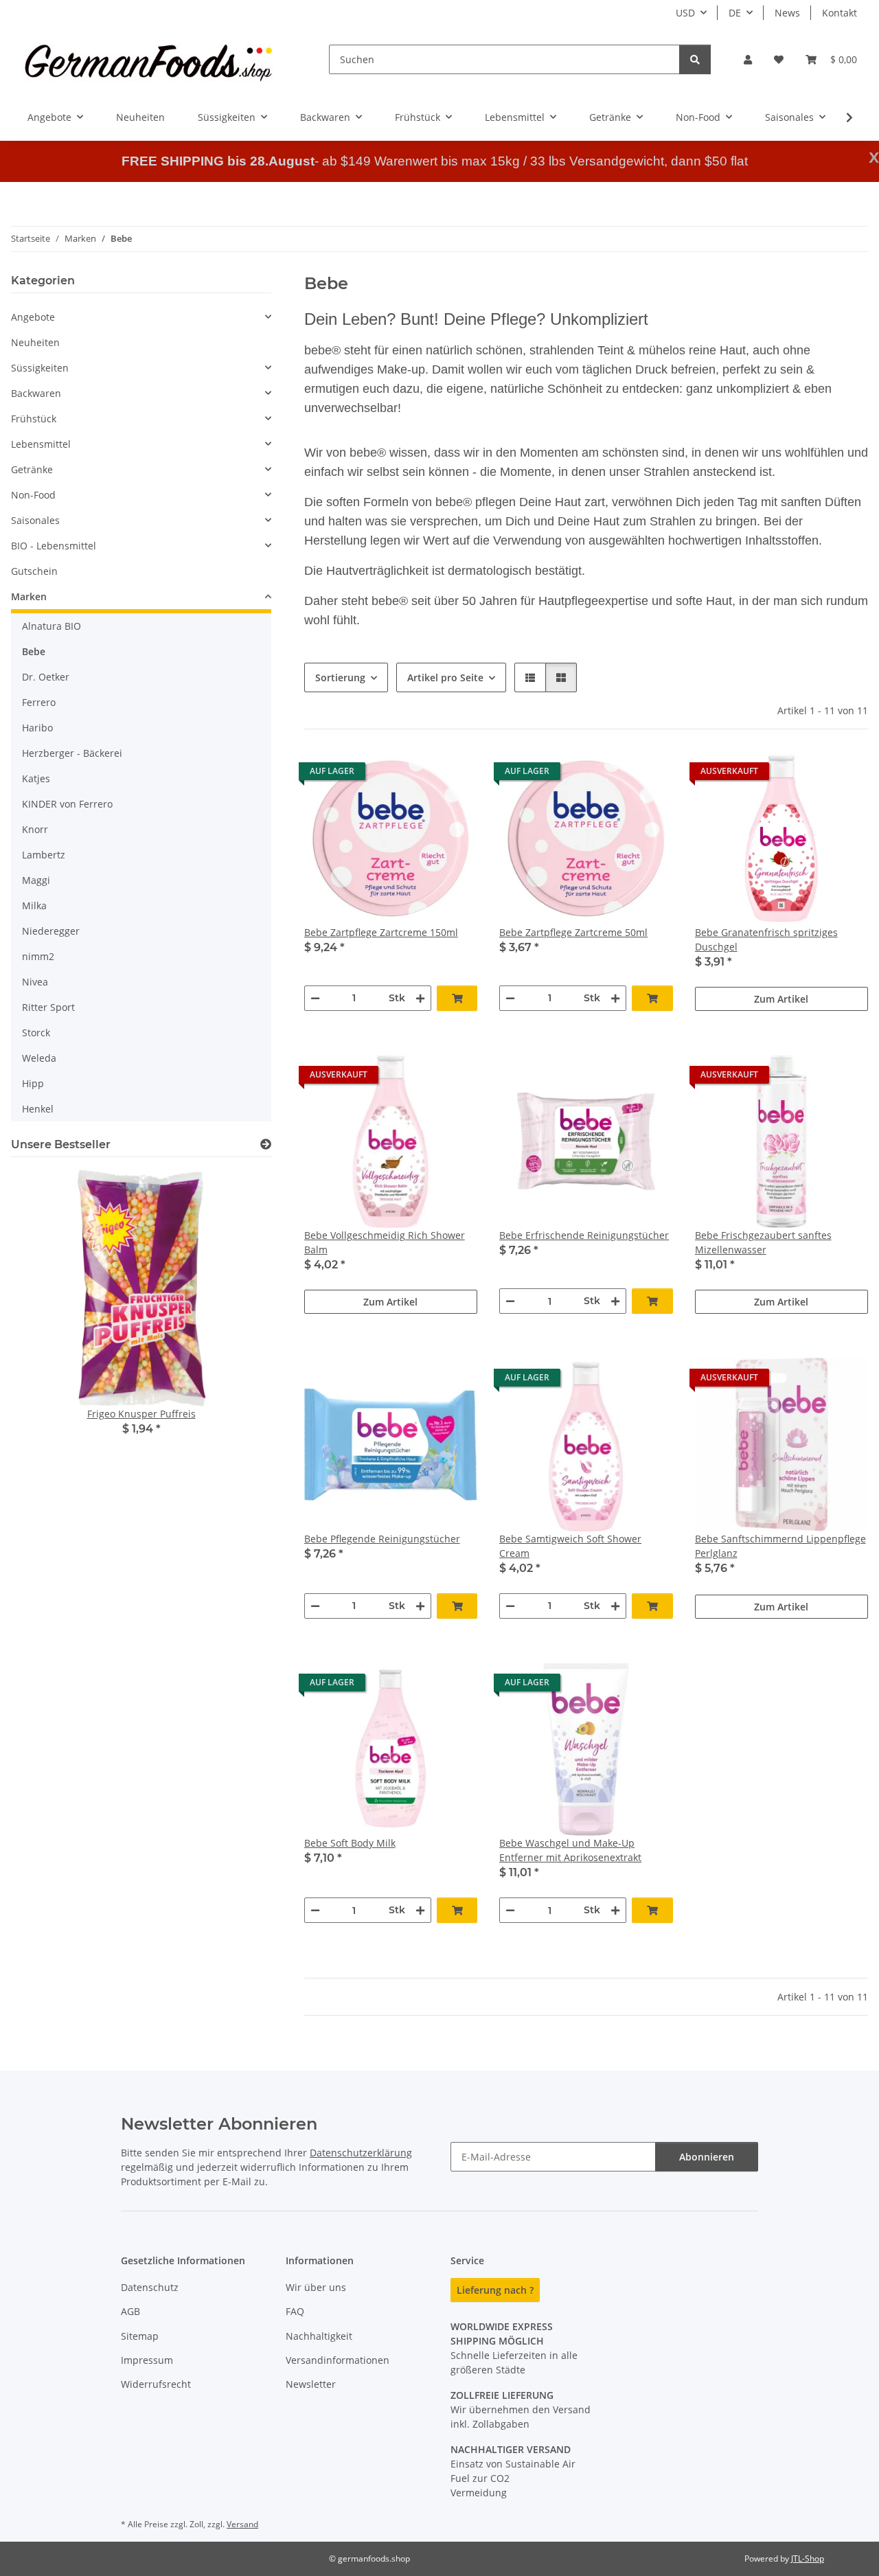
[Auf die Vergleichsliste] (418, 775)
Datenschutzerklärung (361, 2153)
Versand (242, 2524)
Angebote (33, 317)
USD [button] (685, 13)
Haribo (37, 728)
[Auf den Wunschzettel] (454, 775)
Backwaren (36, 393)
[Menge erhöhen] (420, 998)
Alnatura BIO (52, 626)
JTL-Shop (808, 2558)
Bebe (34, 651)
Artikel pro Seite (445, 677)
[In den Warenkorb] (457, 998)
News (787, 13)
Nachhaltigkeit (319, 2336)
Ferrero (39, 702)
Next (237, 1312)
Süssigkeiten (40, 368)
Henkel (38, 1109)
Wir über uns (316, 2287)
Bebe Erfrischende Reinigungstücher (584, 1235)
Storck (36, 1033)
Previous (45, 1312)
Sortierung (340, 677)
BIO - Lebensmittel (54, 546)
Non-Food (33, 495)
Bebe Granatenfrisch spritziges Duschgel (766, 939)
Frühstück (34, 419)
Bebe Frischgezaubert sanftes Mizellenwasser (763, 1242)
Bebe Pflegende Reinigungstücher (382, 1539)
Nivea (35, 982)
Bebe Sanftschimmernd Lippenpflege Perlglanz (780, 1546)
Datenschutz (150, 2287)
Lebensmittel (41, 444)
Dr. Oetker (46, 677)
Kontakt (840, 13)
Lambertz (44, 855)
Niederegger (51, 931)
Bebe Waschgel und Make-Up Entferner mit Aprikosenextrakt (570, 1850)
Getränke (32, 469)
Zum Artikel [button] (781, 999)
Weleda (39, 1058)
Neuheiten (35, 342)
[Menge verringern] (315, 998)
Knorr (35, 829)
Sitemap (140, 2336)
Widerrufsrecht (156, 2384)
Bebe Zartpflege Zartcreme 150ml (381, 932)
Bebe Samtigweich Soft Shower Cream (570, 1546)
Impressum (147, 2360)
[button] (748, 59)
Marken (29, 596)
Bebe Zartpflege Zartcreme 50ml (573, 932)
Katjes (36, 778)
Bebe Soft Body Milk (350, 1843)
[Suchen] (695, 59)
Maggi (36, 880)
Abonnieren (707, 2157)
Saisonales (35, 520)
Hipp (33, 1083)
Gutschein (34, 571)
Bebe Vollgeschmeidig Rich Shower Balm (385, 1242)
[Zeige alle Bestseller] (266, 1144)
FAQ (295, 2311)
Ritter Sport (48, 1007)
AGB (130, 2311)
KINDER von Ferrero (67, 804)
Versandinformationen (338, 2360)
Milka (34, 905)
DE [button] (735, 13)
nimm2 (38, 956)
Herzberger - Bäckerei (72, 753)
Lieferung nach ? (495, 2290)
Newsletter (311, 2384)
